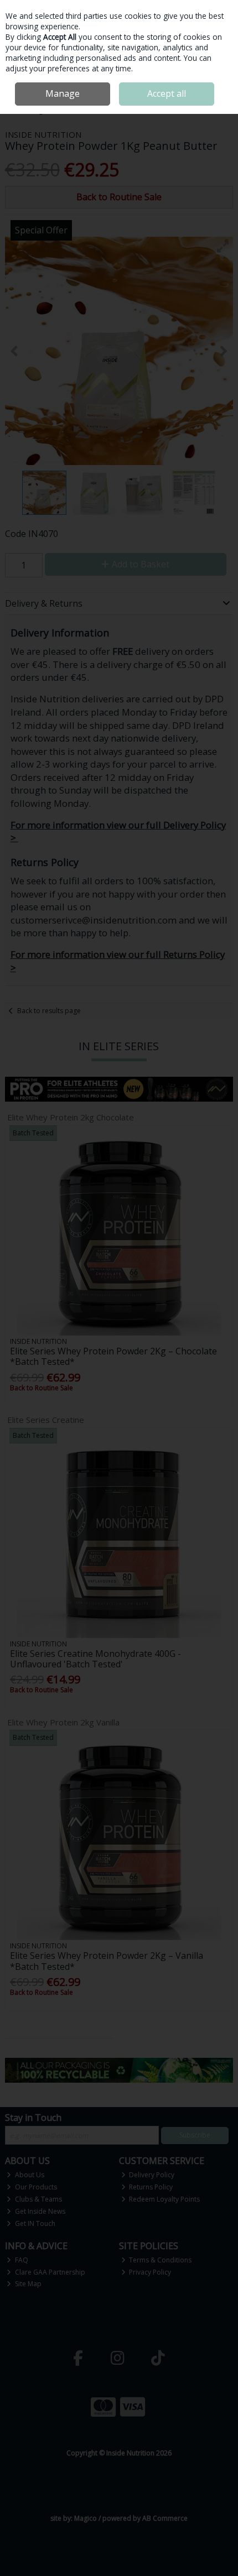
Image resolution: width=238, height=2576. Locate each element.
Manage (63, 93)
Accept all (167, 93)
